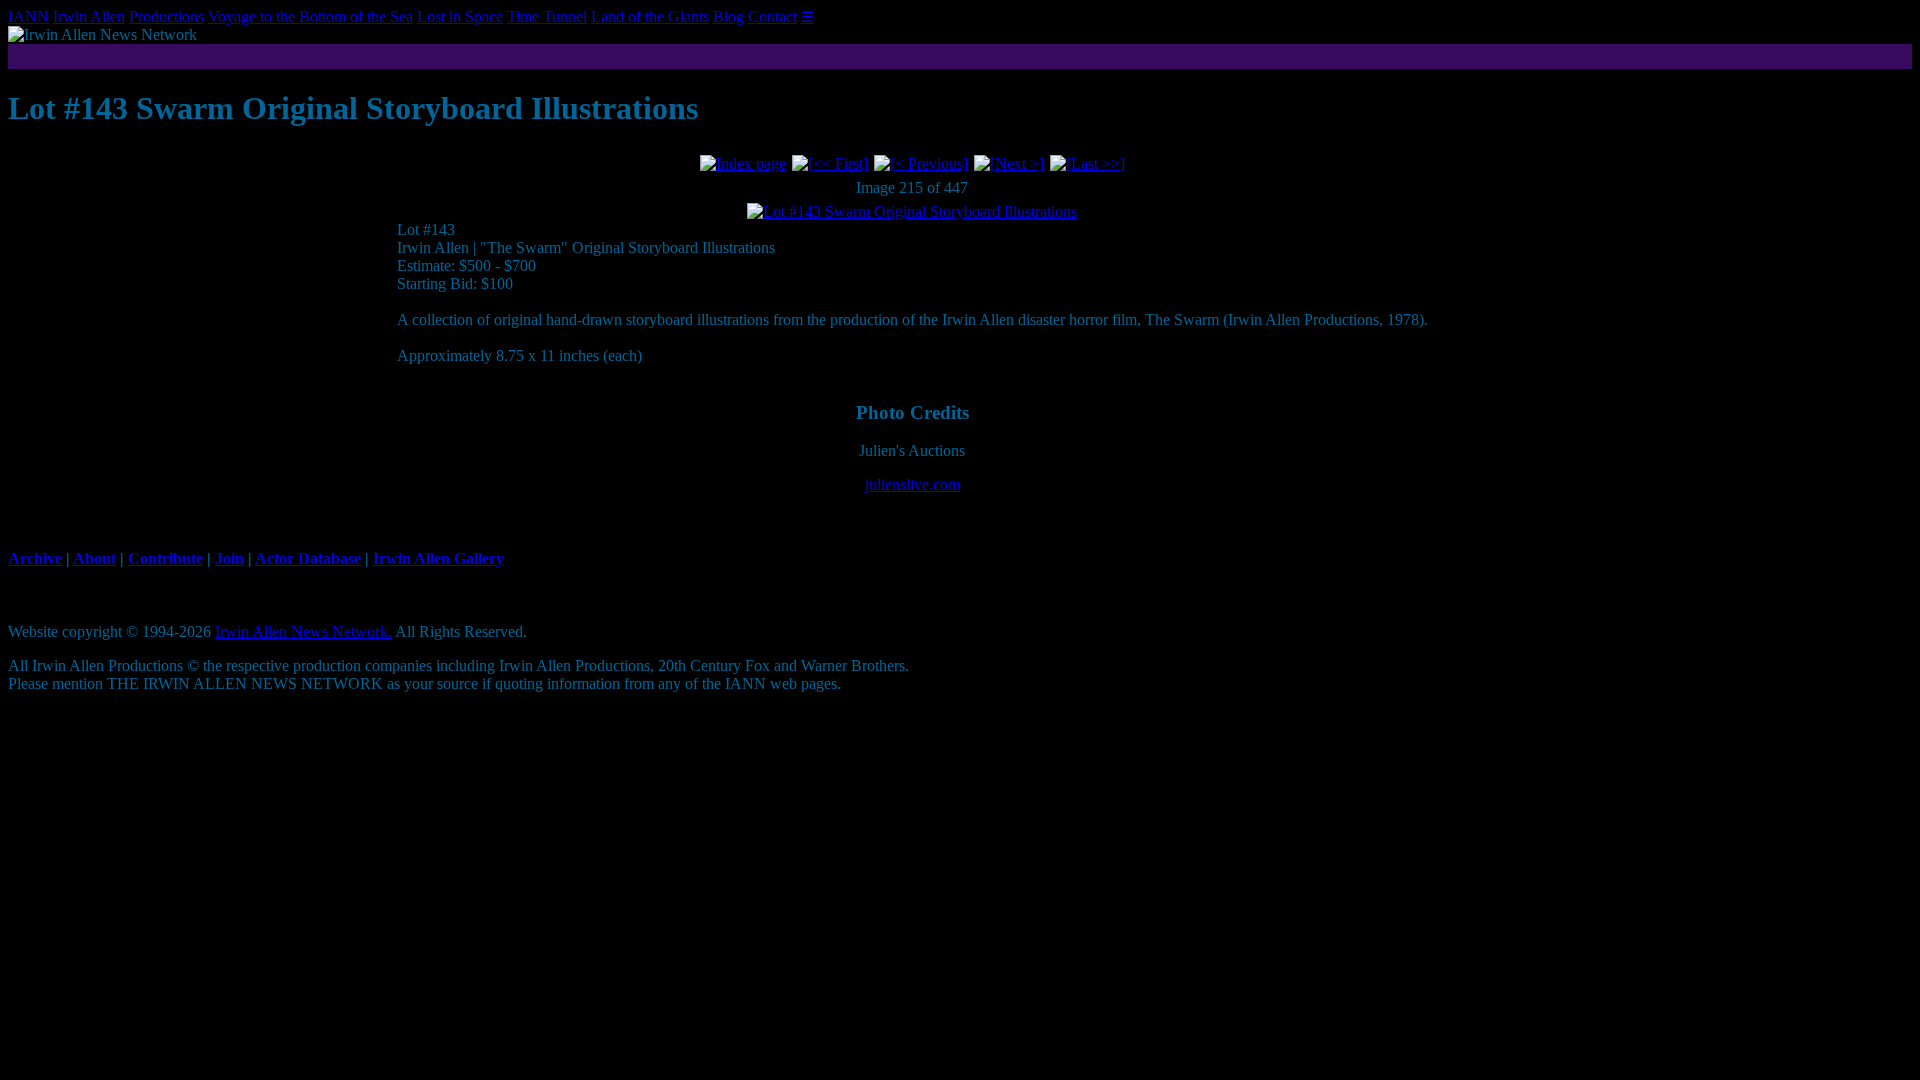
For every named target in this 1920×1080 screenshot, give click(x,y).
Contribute (165, 558)
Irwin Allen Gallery (438, 558)
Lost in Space (460, 16)
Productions (166, 16)
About (94, 558)
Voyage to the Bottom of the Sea (310, 16)
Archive (35, 558)
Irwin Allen (89, 16)
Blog (728, 16)
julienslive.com (912, 484)
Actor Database (308, 558)
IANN (28, 16)
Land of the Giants (650, 16)
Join (229, 558)
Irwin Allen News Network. (303, 631)
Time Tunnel (547, 16)
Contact (772, 16)
